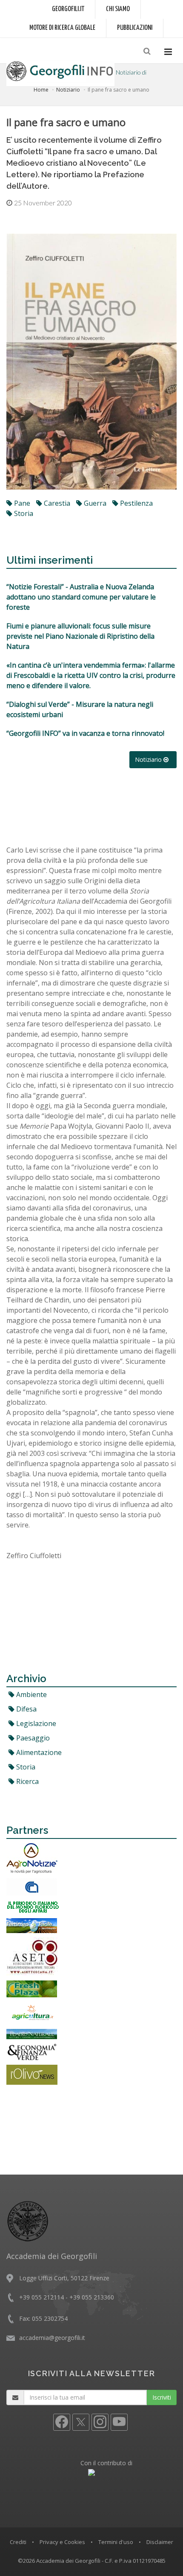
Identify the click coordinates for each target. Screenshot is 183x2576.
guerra (94, 503)
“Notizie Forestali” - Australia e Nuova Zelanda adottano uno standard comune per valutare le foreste (81, 597)
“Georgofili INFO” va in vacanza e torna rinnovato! (85, 733)
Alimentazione (38, 1752)
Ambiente (31, 1694)
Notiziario (68, 90)
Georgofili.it (68, 9)
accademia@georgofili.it (52, 2338)
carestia (56, 503)
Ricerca (27, 1781)
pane (21, 503)
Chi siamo (118, 9)
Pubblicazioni (135, 28)
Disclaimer (160, 2542)
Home (41, 90)
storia (23, 513)
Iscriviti (162, 2397)
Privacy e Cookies (62, 2542)
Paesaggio (32, 1738)
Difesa (26, 1709)
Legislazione (35, 1723)
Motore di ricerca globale (62, 28)
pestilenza (136, 503)
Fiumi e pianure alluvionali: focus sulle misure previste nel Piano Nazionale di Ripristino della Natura (80, 636)
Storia (25, 1767)
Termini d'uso (116, 2542)
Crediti (18, 2542)
